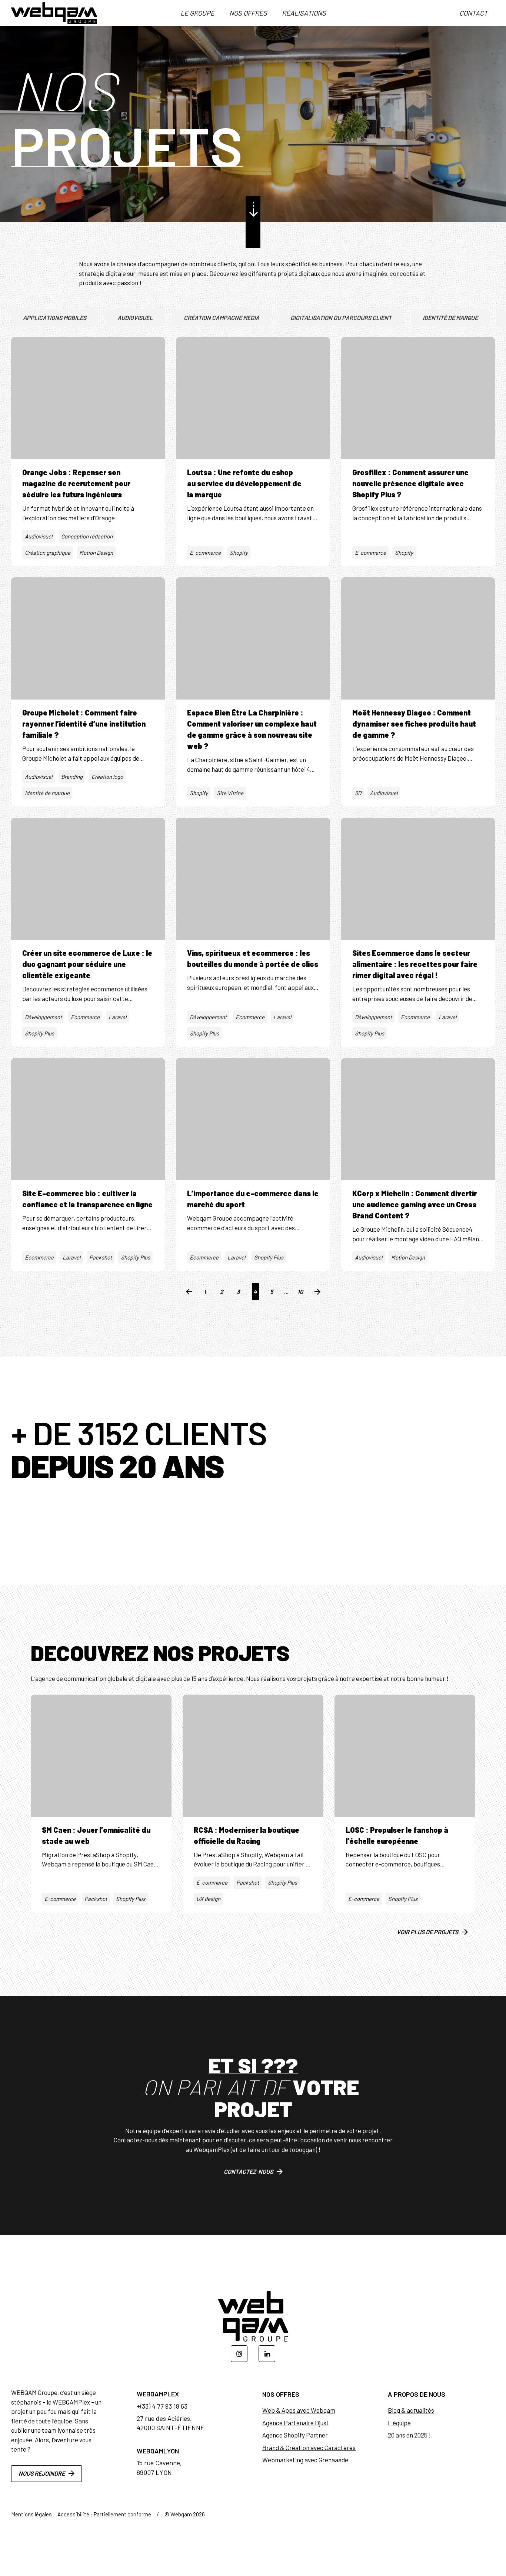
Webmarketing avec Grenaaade (305, 2460)
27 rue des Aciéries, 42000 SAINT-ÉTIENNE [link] (171, 2423)
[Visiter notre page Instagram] (239, 2354)
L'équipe (399, 2423)
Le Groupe (197, 13)
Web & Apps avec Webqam (299, 2410)
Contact (473, 13)
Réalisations (304, 13)
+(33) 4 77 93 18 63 (162, 2406)
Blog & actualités (411, 2410)
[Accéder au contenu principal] (253, 209)
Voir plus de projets (427, 1932)
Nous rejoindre (42, 2473)
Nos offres (248, 13)
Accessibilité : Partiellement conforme (104, 2514)
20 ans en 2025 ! (409, 2435)
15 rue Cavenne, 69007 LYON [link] (159, 2467)
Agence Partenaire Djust (296, 2423)
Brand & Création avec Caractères (309, 2447)
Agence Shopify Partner (295, 2435)
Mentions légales (31, 2514)
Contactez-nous (248, 2171)
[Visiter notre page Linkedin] (267, 2354)
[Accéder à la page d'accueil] (54, 13)
